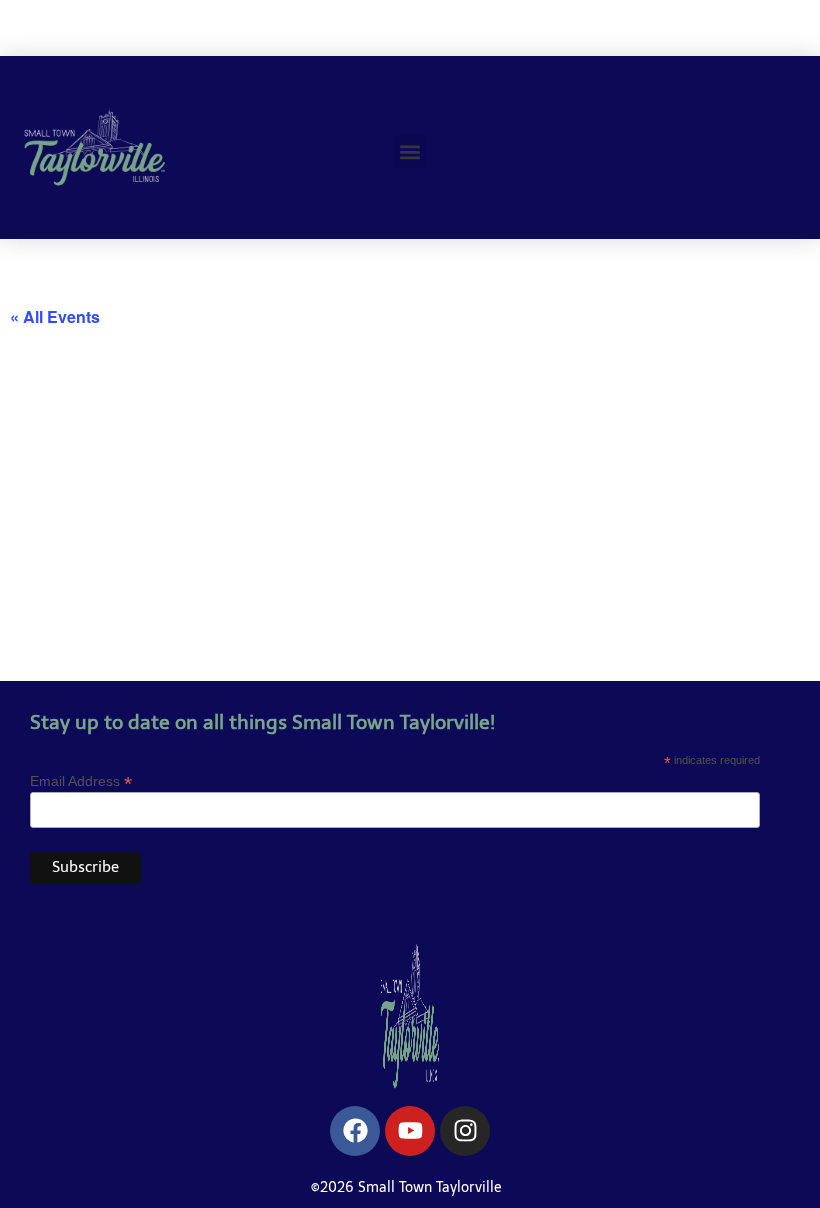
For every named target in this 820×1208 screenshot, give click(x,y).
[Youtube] (410, 1131)
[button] (410, 151)
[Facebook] (355, 1131)
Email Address (81, 780)
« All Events (55, 316)
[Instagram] (465, 1131)
